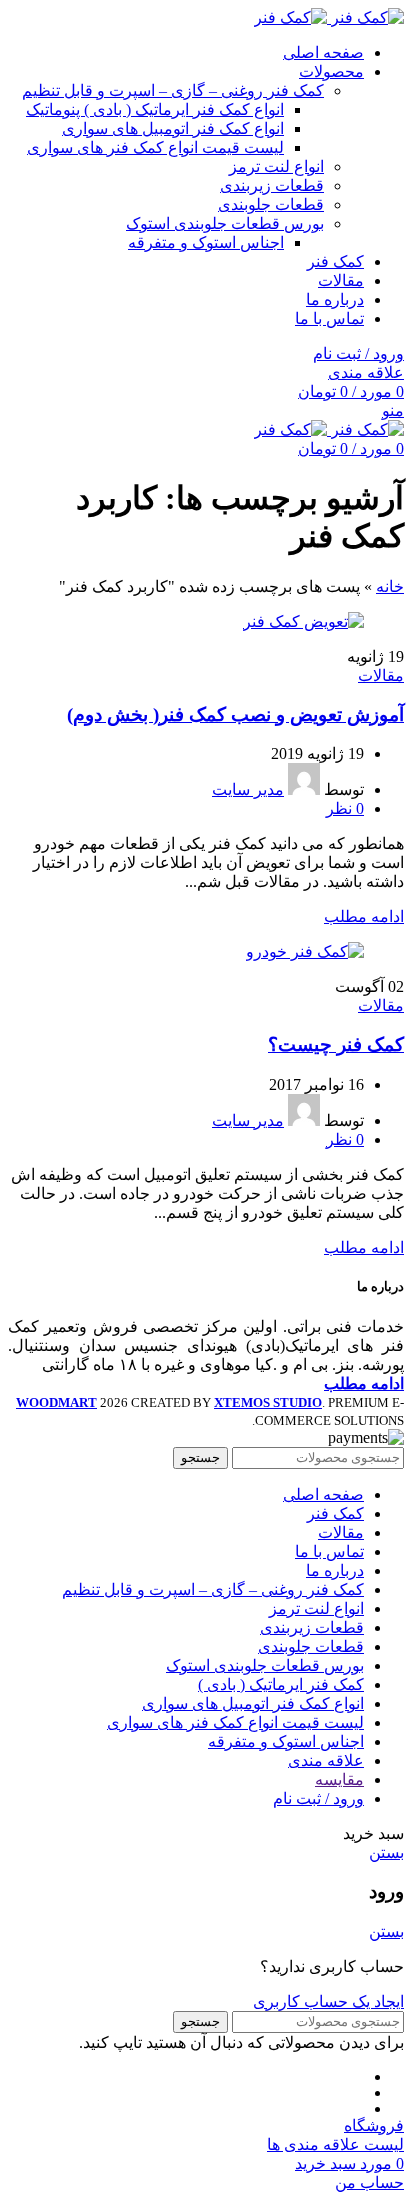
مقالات (381, 675)
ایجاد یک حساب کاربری (328, 2001)
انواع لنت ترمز (276, 166)
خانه (390, 586)
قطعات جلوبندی (271, 204)
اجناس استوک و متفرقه (206, 242)
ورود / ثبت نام (318, 1798)
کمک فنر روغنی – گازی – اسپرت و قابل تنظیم (173, 90)
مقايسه (339, 1779)
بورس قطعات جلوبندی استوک (225, 223)
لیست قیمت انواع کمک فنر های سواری (155, 147)
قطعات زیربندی (272, 185)
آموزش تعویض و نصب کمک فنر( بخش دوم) (235, 714)
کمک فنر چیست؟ (336, 1044)
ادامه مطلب (364, 916)
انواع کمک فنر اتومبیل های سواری (173, 128)
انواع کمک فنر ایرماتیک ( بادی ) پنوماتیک (155, 109)
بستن (386, 1852)
